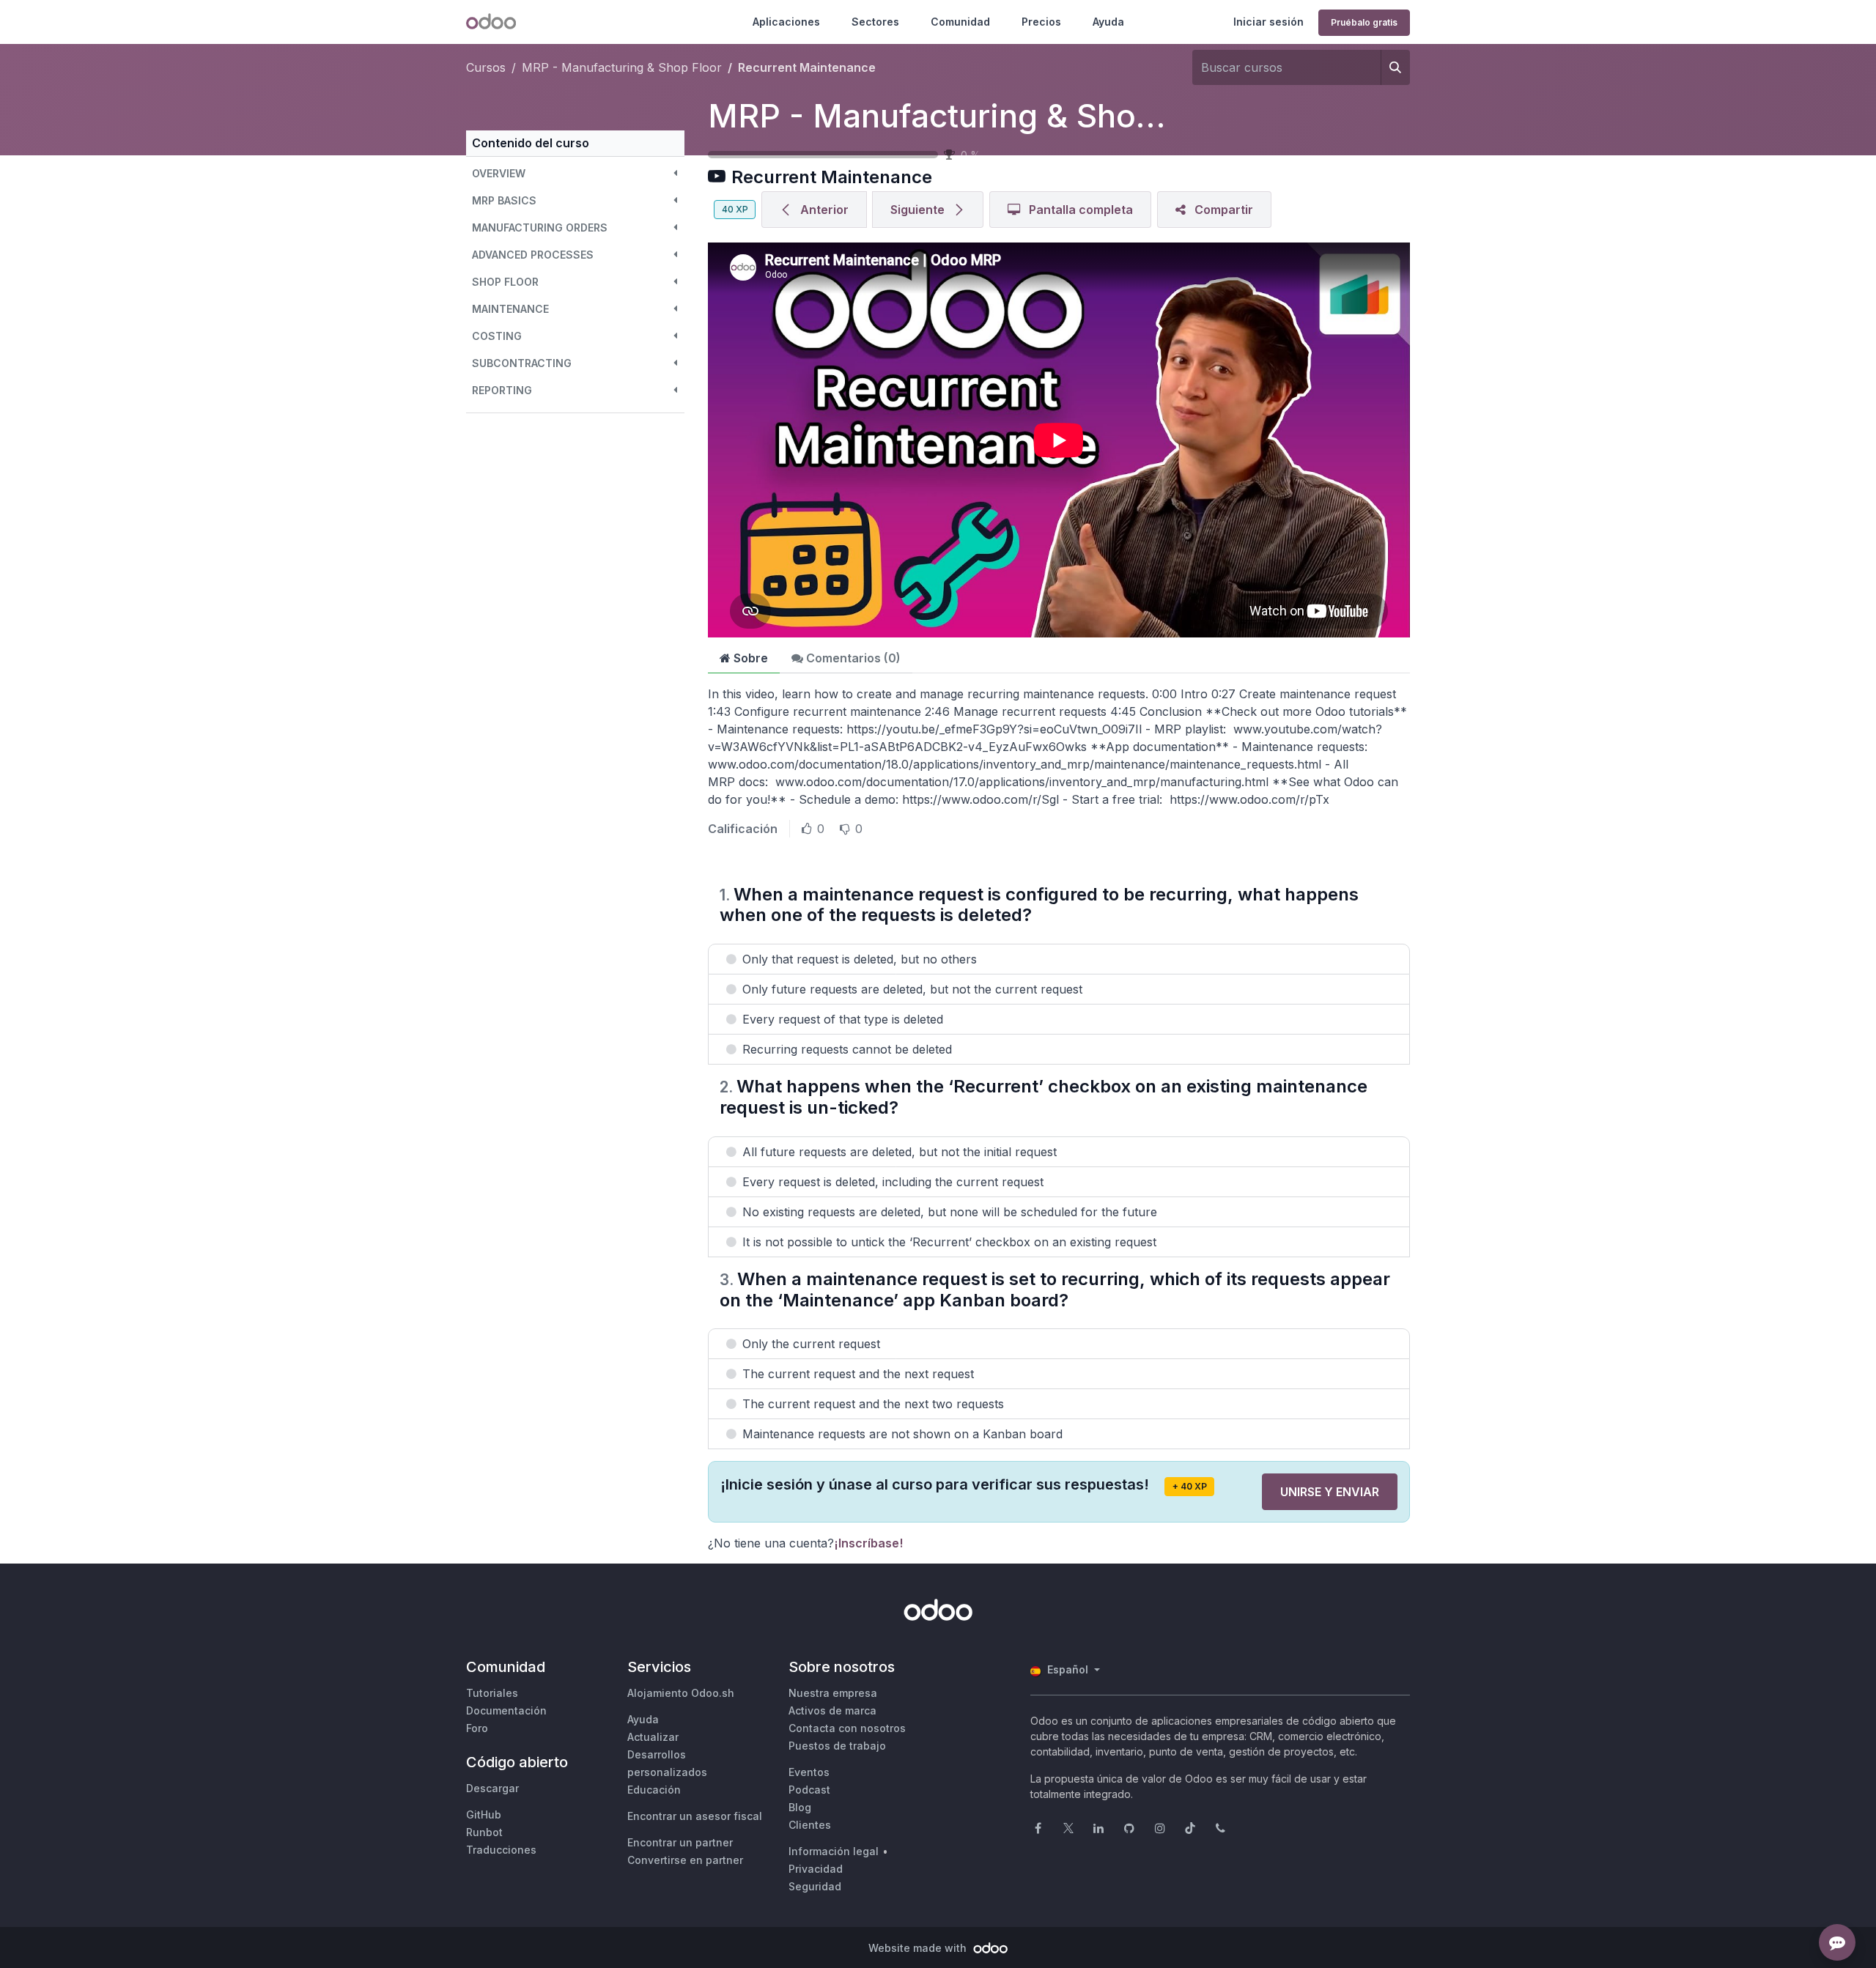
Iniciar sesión (1268, 22)
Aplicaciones (786, 22)
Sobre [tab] (749, 658)
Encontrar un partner (680, 1842)
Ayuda (1108, 22)
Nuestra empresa (833, 1693)
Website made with (919, 1948)
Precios (1041, 22)
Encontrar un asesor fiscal (695, 1816)
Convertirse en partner (685, 1860)
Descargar (492, 1788)
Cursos (486, 67)
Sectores (875, 22)
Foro (477, 1728)
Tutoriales (492, 1693)
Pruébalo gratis (1364, 22)
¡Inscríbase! (868, 1543)
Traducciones (501, 1850)
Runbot (484, 1832)
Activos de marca (832, 1710)
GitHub (484, 1815)
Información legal (834, 1851)
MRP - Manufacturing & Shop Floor (976, 116)
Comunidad (960, 22)
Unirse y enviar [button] (1330, 1492)
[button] (575, 173)
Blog (800, 1807)
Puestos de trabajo (837, 1746)
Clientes (810, 1825)
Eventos (809, 1772)
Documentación (506, 1710)
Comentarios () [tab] (852, 658)
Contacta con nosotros (847, 1728)
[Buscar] (1395, 67)
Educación (654, 1790)
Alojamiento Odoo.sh (681, 1693)
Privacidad (816, 1869)
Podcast (809, 1790)
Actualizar (653, 1737)
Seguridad (815, 1886)
